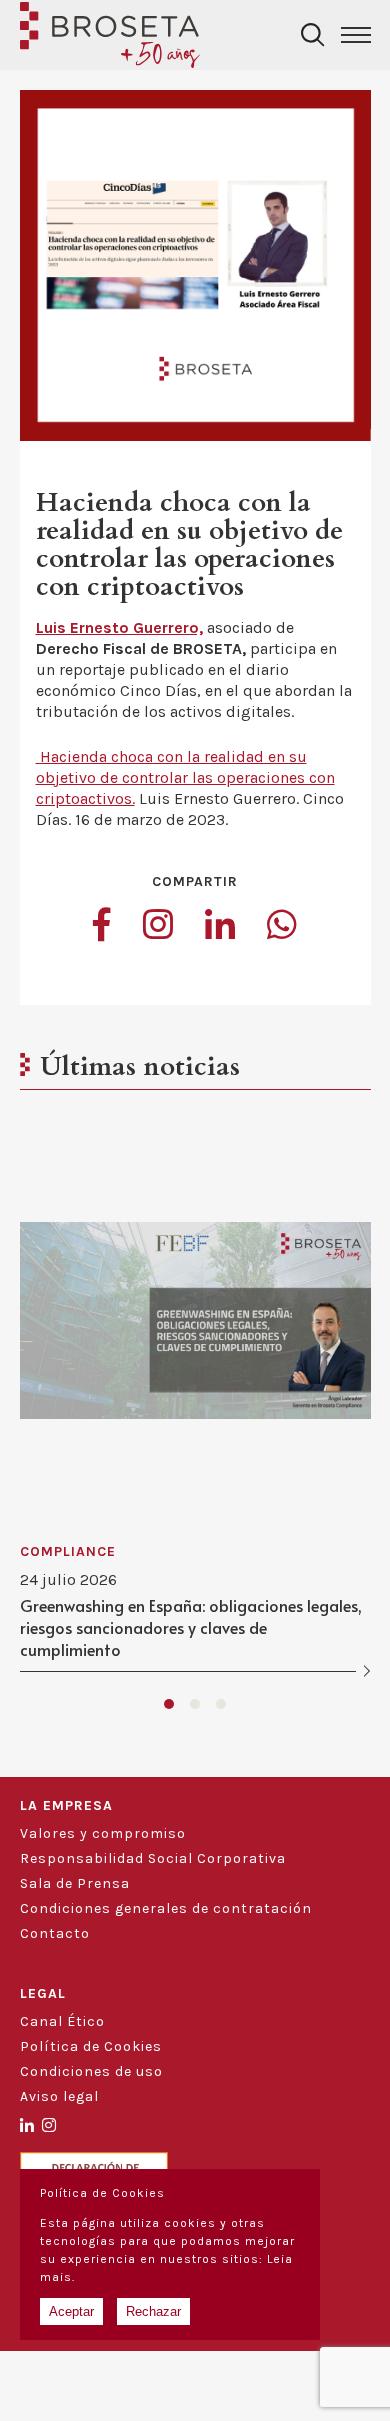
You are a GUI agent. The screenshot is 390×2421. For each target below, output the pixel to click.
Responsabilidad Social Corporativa (153, 1858)
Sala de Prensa (75, 1883)
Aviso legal (59, 2096)
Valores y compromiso (103, 1833)
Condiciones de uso (91, 2071)
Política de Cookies (91, 2046)
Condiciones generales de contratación (166, 1908)
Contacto (55, 1933)
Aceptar (71, 2311)
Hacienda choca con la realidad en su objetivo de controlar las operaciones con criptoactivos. (185, 777)
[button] (169, 1704)
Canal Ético (62, 2021)
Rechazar (153, 2311)
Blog (36, 1958)
